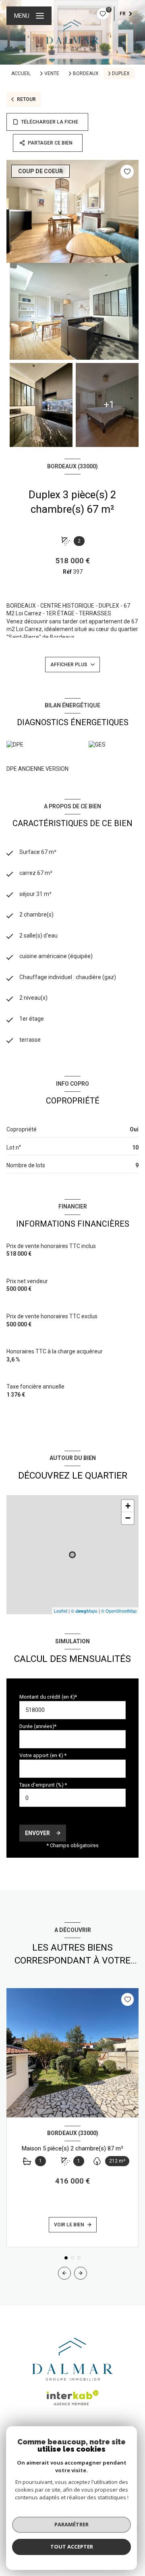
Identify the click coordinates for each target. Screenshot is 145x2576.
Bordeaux (86, 73)
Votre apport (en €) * (43, 1755)
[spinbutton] (72, 1798)
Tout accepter (72, 2547)
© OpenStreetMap (119, 1611)
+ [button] (128, 1506)
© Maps (84, 1611)
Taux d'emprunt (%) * (43, 1785)
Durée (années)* (38, 1726)
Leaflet (61, 1611)
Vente (52, 73)
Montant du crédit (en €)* (48, 1697)
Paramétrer (71, 2524)
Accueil (21, 73)
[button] (81, 2273)
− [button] (128, 1518)
